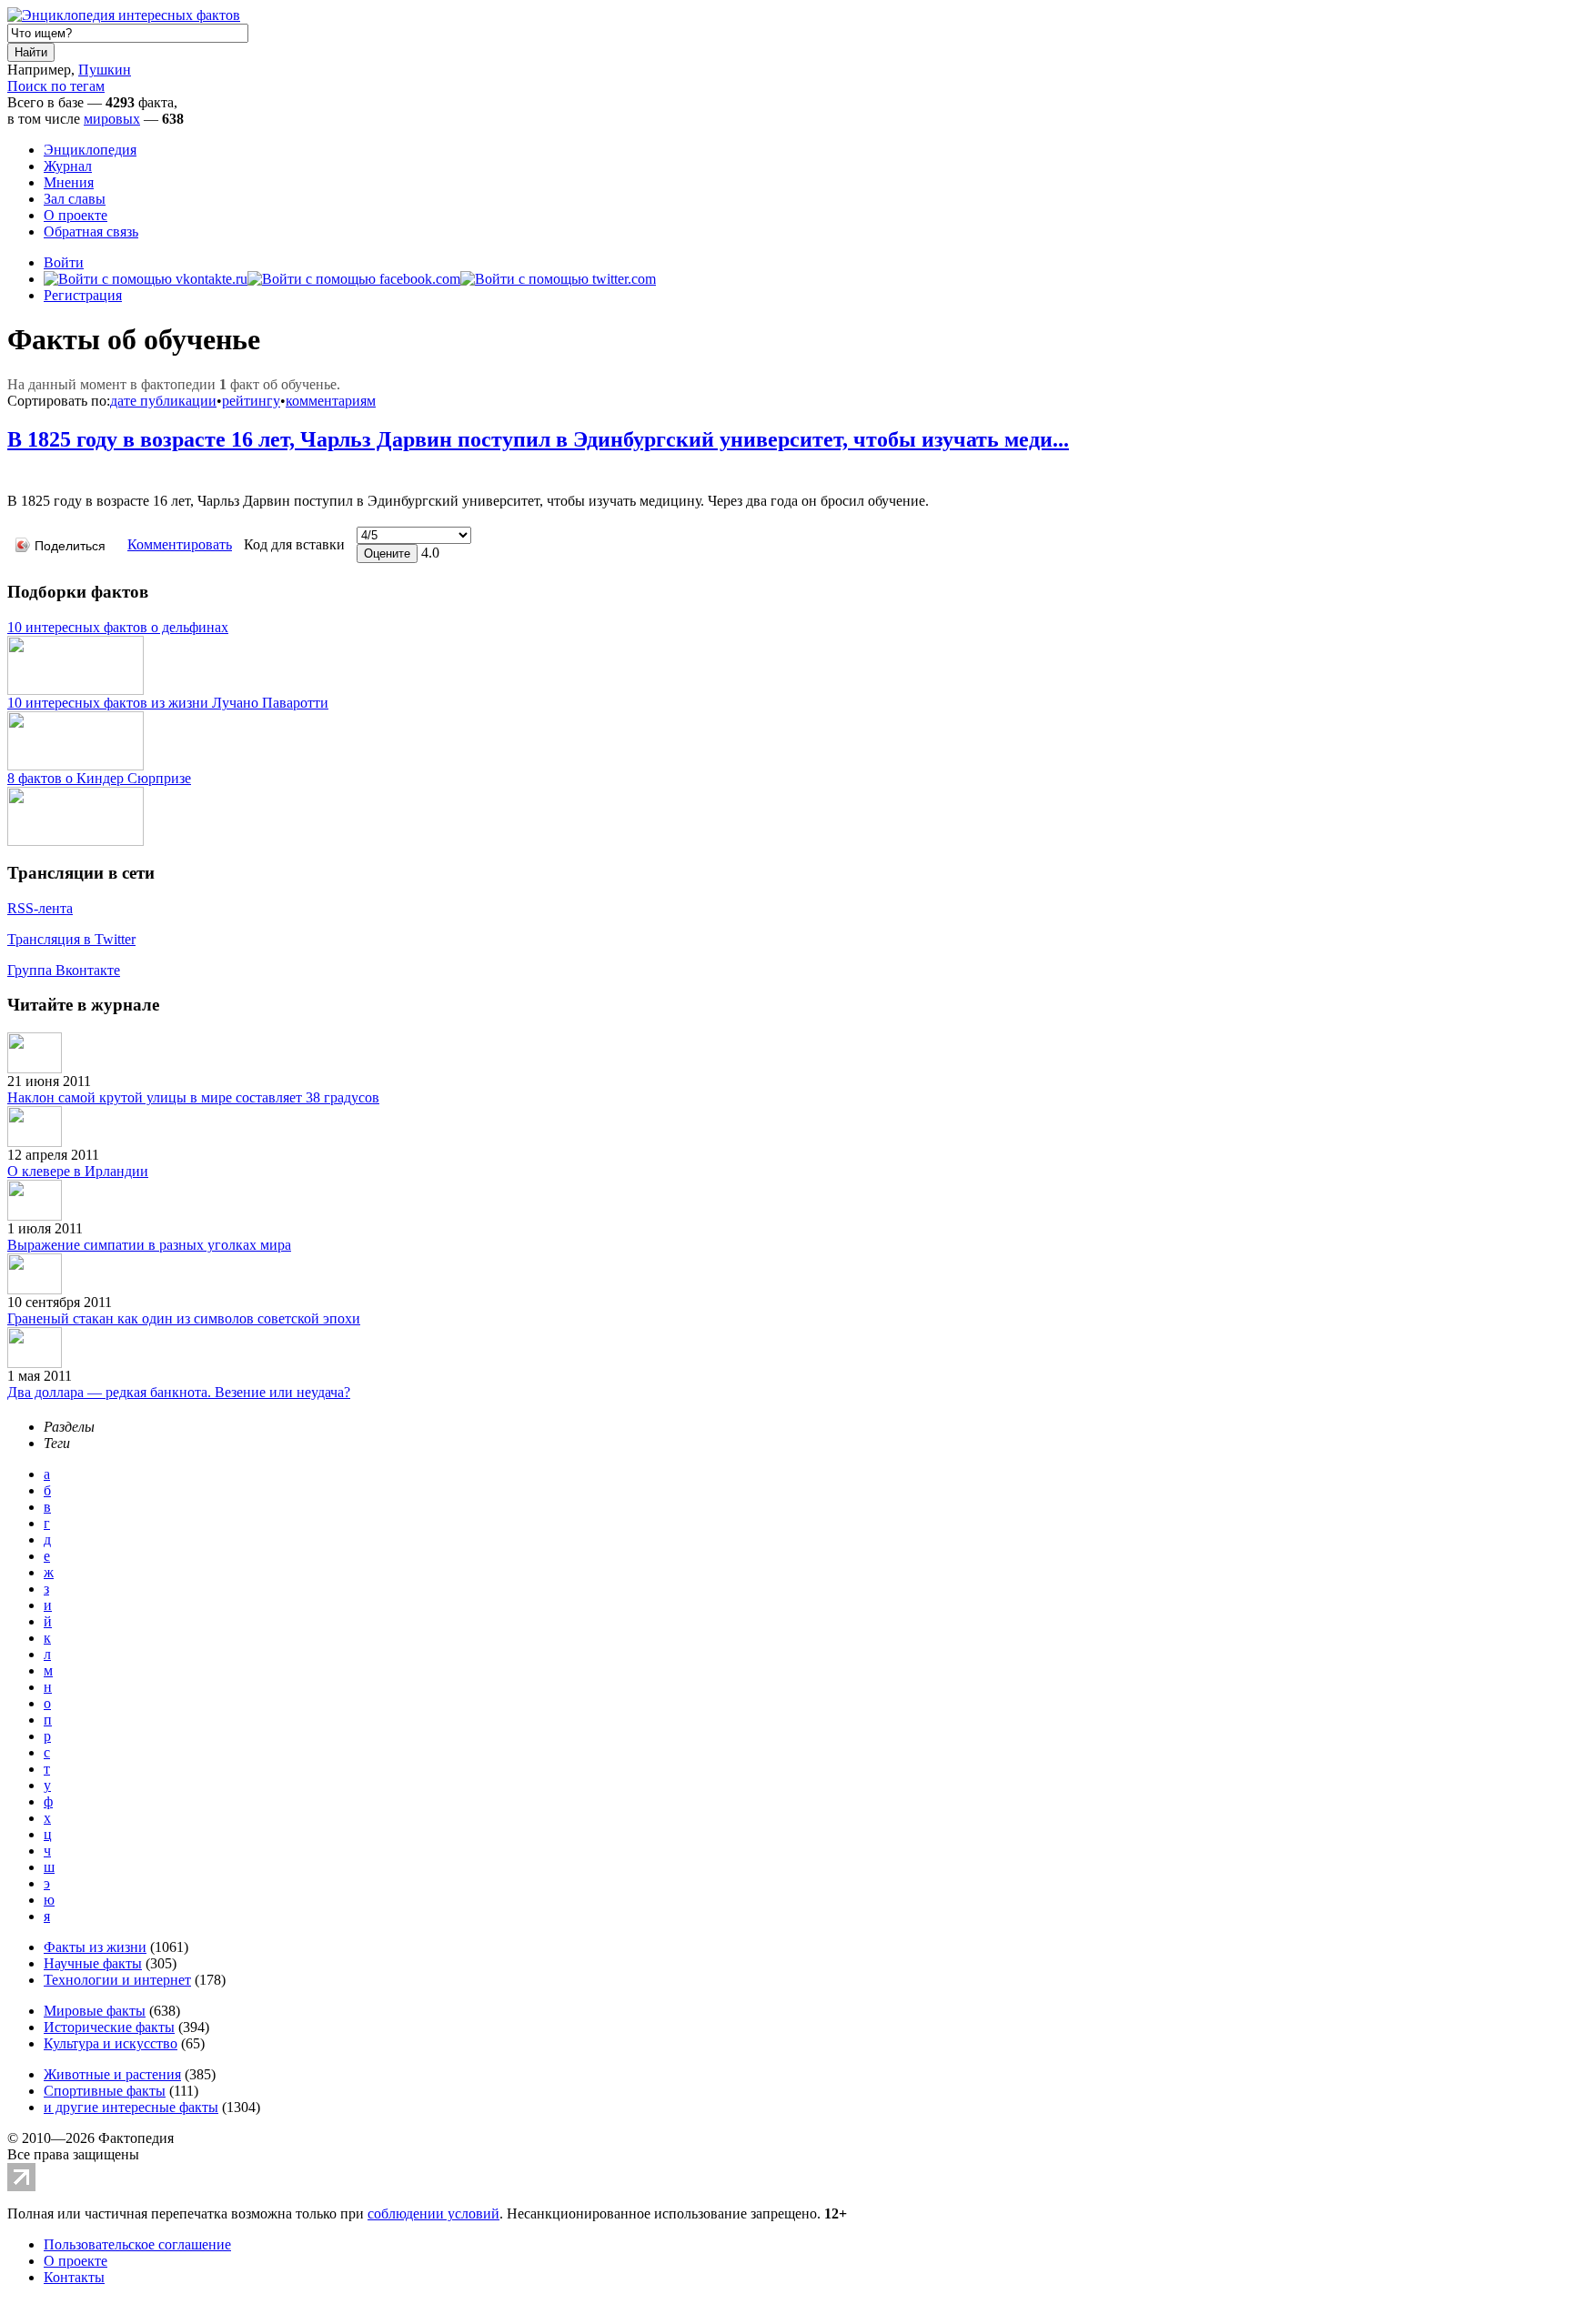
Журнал (68, 166)
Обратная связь (91, 231)
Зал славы (75, 199)
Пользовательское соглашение (137, 2244)
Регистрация (83, 295)
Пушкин (105, 70)
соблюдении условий (433, 2213)
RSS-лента (40, 908)
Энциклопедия (90, 150)
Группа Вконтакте (64, 970)
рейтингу (251, 401)
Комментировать (180, 544)
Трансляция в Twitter (71, 939)
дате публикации (163, 401)
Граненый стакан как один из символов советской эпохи (184, 1318)
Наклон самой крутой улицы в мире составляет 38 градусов (193, 1097)
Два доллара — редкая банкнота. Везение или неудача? (179, 1392)
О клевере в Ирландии (78, 1171)
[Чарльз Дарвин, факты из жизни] (12, 473)
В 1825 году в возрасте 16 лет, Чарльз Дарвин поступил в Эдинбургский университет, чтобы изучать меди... (538, 439)
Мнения (69, 182)
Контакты (74, 2277)
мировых (112, 119)
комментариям (331, 401)
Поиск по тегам (56, 86)
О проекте (76, 215)
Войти (64, 262)
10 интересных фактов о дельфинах (118, 627)
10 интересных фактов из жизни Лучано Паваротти (168, 703)
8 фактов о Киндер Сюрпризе (99, 778)
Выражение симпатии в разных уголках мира (149, 1245)
